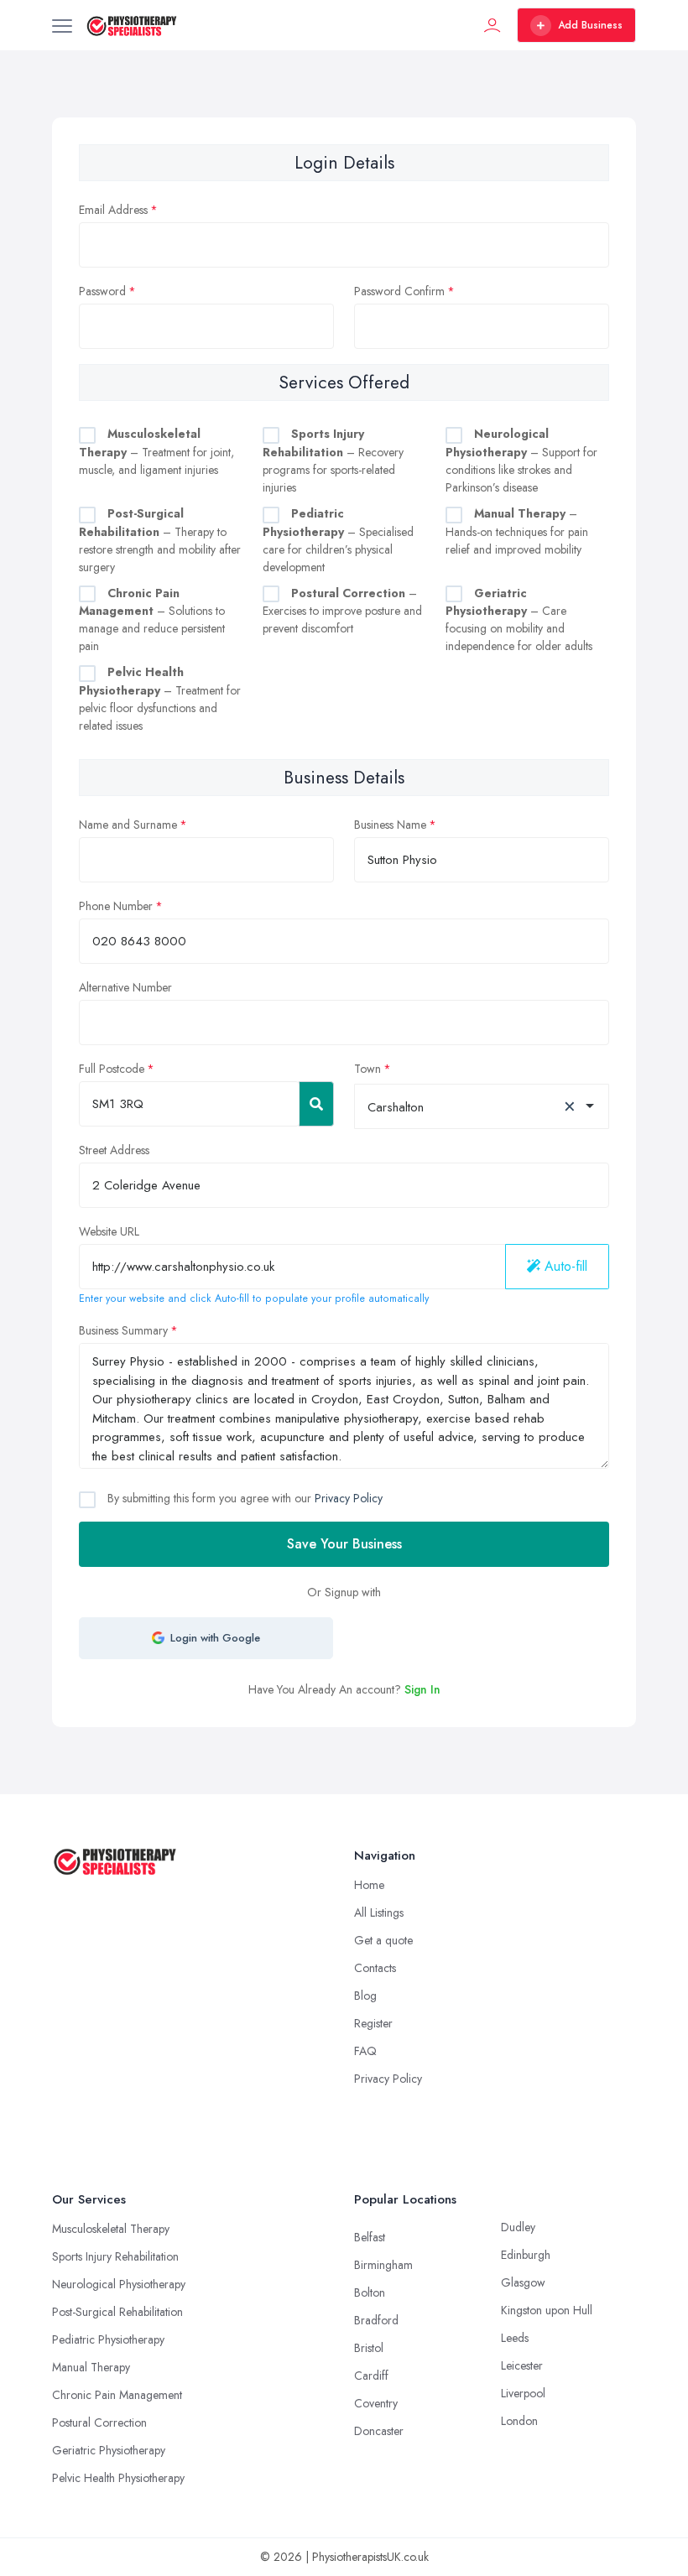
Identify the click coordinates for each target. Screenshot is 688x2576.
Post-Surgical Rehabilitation (117, 2312)
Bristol (369, 2348)
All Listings (379, 1912)
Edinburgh (526, 2255)
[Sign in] (493, 25)
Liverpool (523, 2393)
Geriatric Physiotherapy (109, 2450)
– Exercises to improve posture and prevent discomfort (342, 611)
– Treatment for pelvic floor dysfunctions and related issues (160, 699)
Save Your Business (344, 1544)
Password (102, 291)
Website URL (109, 1231)
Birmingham (383, 2265)
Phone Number (116, 906)
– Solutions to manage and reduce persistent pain (152, 620)
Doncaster (379, 2431)
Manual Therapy (91, 2367)
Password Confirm (399, 291)
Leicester (522, 2365)
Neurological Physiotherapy (119, 2284)
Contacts (375, 1968)
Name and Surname (128, 825)
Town (367, 1069)
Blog (365, 1996)
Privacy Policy (349, 1498)
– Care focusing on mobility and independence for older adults (519, 620)
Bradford (376, 2320)
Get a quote (383, 1940)
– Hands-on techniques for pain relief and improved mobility (517, 531)
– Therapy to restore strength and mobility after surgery (160, 540)
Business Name (390, 825)
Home (369, 1885)
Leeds (515, 2338)
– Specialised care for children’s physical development (338, 540)
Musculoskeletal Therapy (111, 2229)
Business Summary (123, 1330)
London (519, 2421)
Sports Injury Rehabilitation (115, 2256)
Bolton (370, 2292)
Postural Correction (99, 2422)
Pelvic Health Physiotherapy (118, 2478)
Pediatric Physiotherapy (108, 2339)
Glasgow (523, 2282)
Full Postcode (112, 1069)
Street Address (114, 1150)
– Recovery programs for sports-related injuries (333, 461)
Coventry (376, 2403)
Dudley (518, 2227)
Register (373, 2023)
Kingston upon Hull (547, 2310)
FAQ (365, 2051)
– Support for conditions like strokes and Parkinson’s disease (521, 461)
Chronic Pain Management (117, 2395)
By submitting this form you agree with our (243, 1498)
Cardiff (371, 2376)
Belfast (370, 2237)
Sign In (422, 1689)
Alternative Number (125, 987)
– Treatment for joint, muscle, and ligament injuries (156, 452)
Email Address (113, 210)
